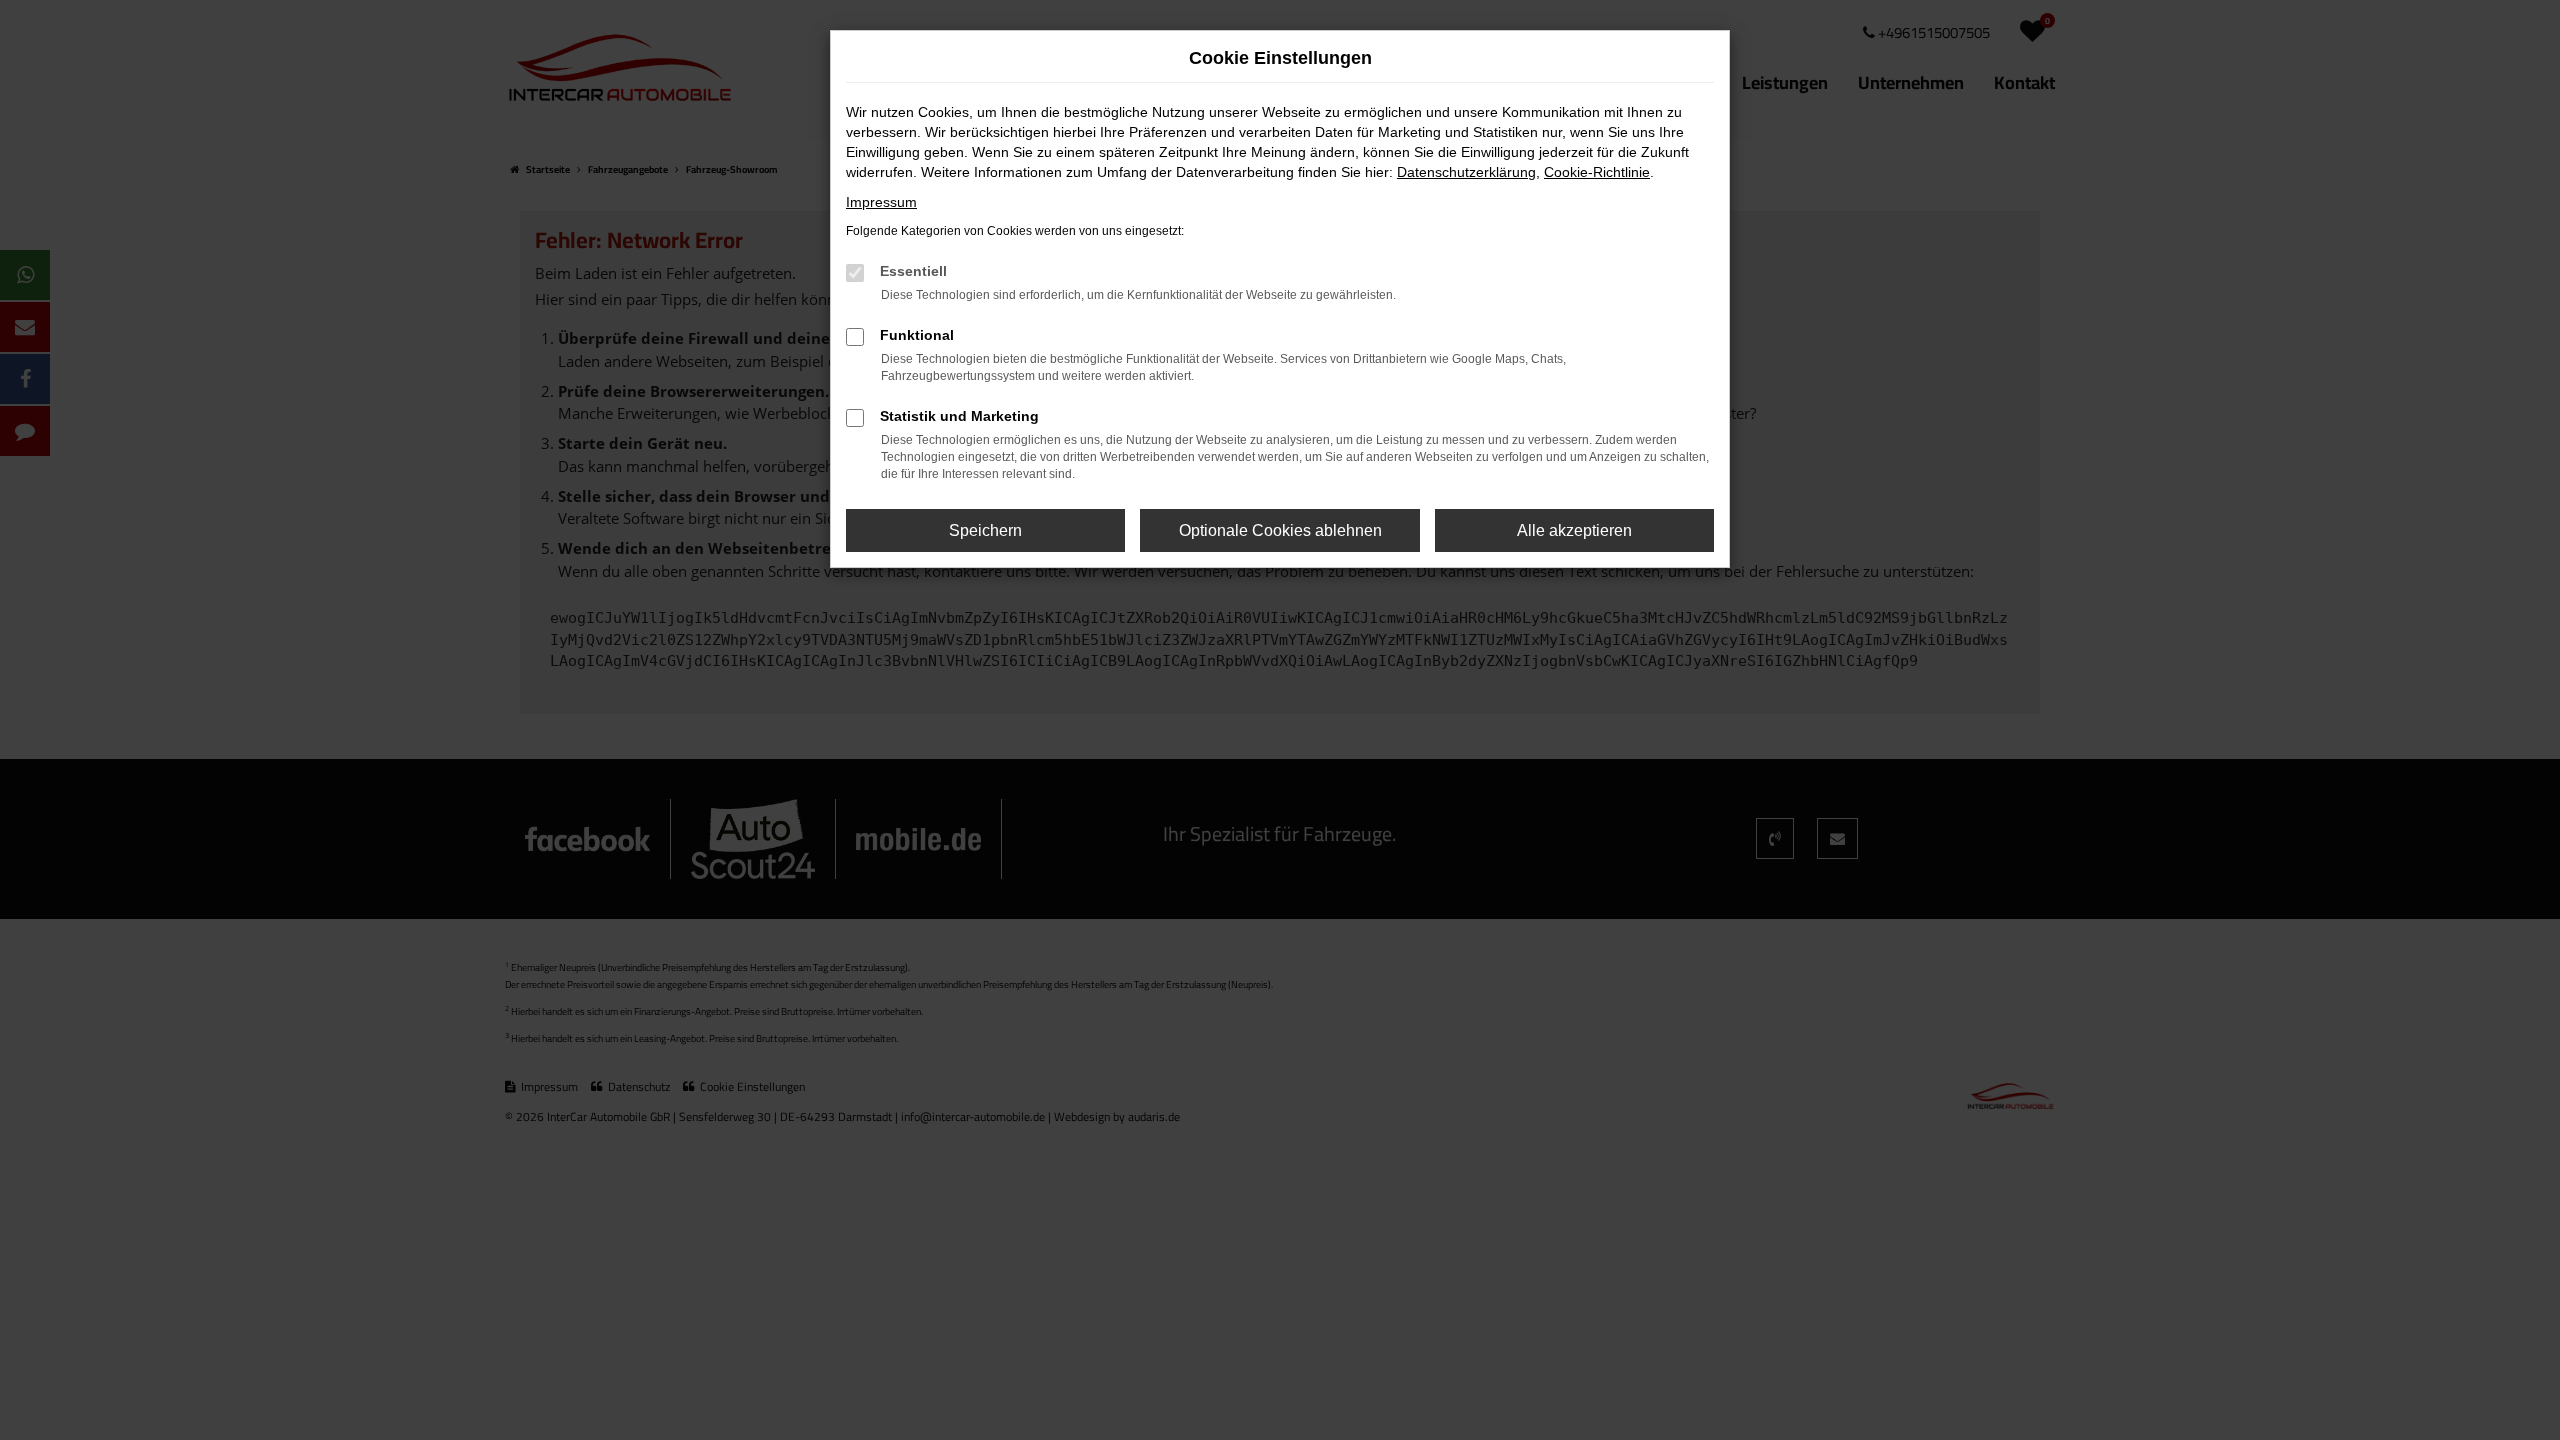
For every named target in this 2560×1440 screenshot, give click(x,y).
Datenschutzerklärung (1466, 172)
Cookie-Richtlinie (1597, 172)
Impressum (881, 202)
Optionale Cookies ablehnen (1280, 530)
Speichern (985, 530)
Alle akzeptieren (1574, 530)
